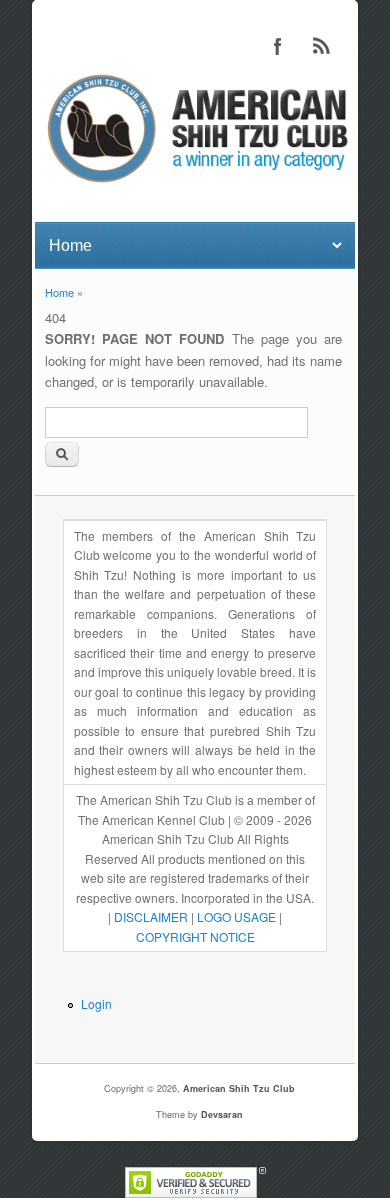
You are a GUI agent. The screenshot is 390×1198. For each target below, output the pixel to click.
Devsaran (222, 1114)
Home (59, 292)
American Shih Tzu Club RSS (322, 46)
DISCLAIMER (151, 916)
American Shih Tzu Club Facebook (278, 46)
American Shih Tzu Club (239, 1088)
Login (96, 1003)
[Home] (194, 185)
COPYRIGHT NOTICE (195, 936)
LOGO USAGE (236, 916)
